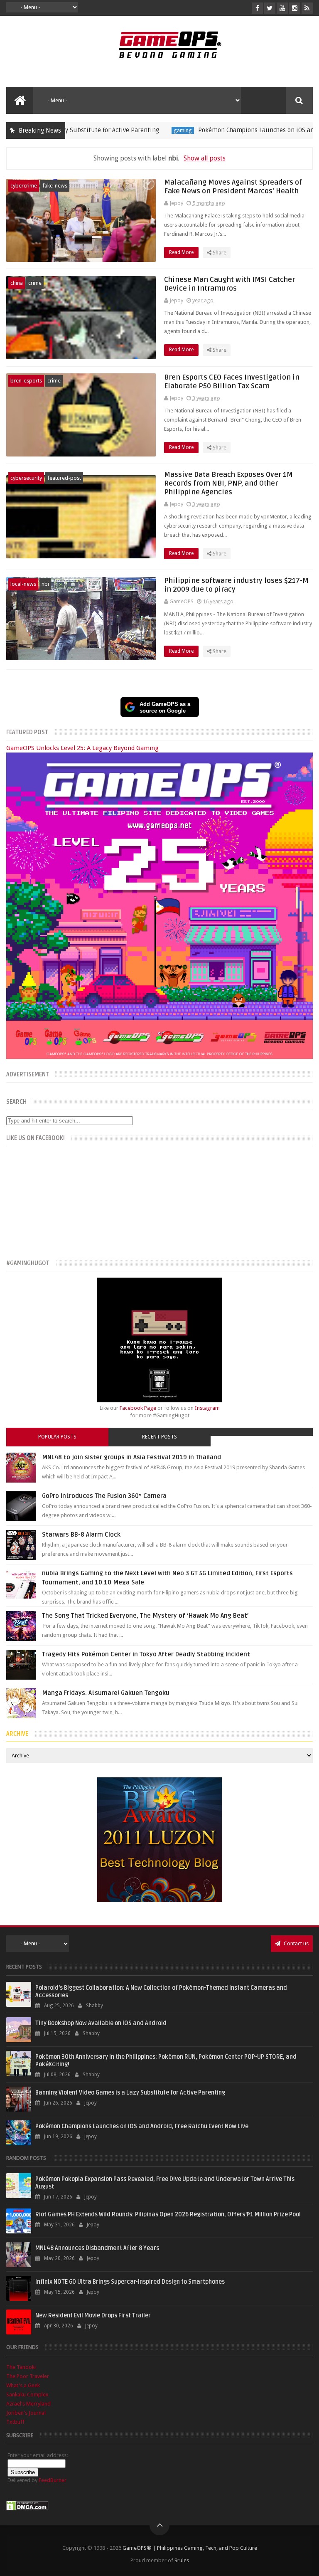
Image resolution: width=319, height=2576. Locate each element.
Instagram (207, 1408)
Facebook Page (138, 1408)
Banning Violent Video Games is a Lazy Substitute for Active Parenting (130, 2093)
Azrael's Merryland (28, 2404)
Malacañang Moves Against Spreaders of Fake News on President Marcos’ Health (233, 187)
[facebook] (257, 8)
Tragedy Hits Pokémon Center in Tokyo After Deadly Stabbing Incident (146, 1654)
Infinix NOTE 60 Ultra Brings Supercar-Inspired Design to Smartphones (130, 2282)
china (17, 283)
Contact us (296, 1943)
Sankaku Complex (27, 2395)
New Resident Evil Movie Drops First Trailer (93, 2316)
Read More (182, 252)
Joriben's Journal (26, 2413)
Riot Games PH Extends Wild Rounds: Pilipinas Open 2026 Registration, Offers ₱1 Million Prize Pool (168, 2215)
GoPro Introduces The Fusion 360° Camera (104, 1496)
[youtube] (282, 8)
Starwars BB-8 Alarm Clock (81, 1535)
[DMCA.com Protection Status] (27, 2509)
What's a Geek (23, 2385)
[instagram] (295, 8)
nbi (45, 584)
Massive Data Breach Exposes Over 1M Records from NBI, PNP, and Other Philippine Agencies (228, 483)
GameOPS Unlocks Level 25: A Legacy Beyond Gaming (82, 748)
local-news (23, 584)
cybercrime (24, 186)
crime (35, 283)
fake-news (55, 186)
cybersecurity (26, 478)
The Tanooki (21, 2367)
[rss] (307, 8)
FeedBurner (53, 2480)
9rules (182, 2560)
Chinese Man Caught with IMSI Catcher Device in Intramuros (229, 284)
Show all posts (204, 158)
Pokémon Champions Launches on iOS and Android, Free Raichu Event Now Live (142, 2126)
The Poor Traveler (28, 2376)
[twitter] (270, 8)
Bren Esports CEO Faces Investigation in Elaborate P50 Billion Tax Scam (232, 382)
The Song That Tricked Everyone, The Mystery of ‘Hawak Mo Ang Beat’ (145, 1616)
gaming (135, 130)
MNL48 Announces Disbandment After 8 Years (97, 2248)
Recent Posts (159, 1437)
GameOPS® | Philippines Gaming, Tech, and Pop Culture (190, 2548)
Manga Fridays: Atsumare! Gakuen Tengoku (106, 1693)
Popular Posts (57, 1437)
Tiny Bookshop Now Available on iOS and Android (101, 2023)
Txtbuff (15, 2422)
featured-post (64, 478)
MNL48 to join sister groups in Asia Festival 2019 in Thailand (131, 1457)
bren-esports (26, 381)
